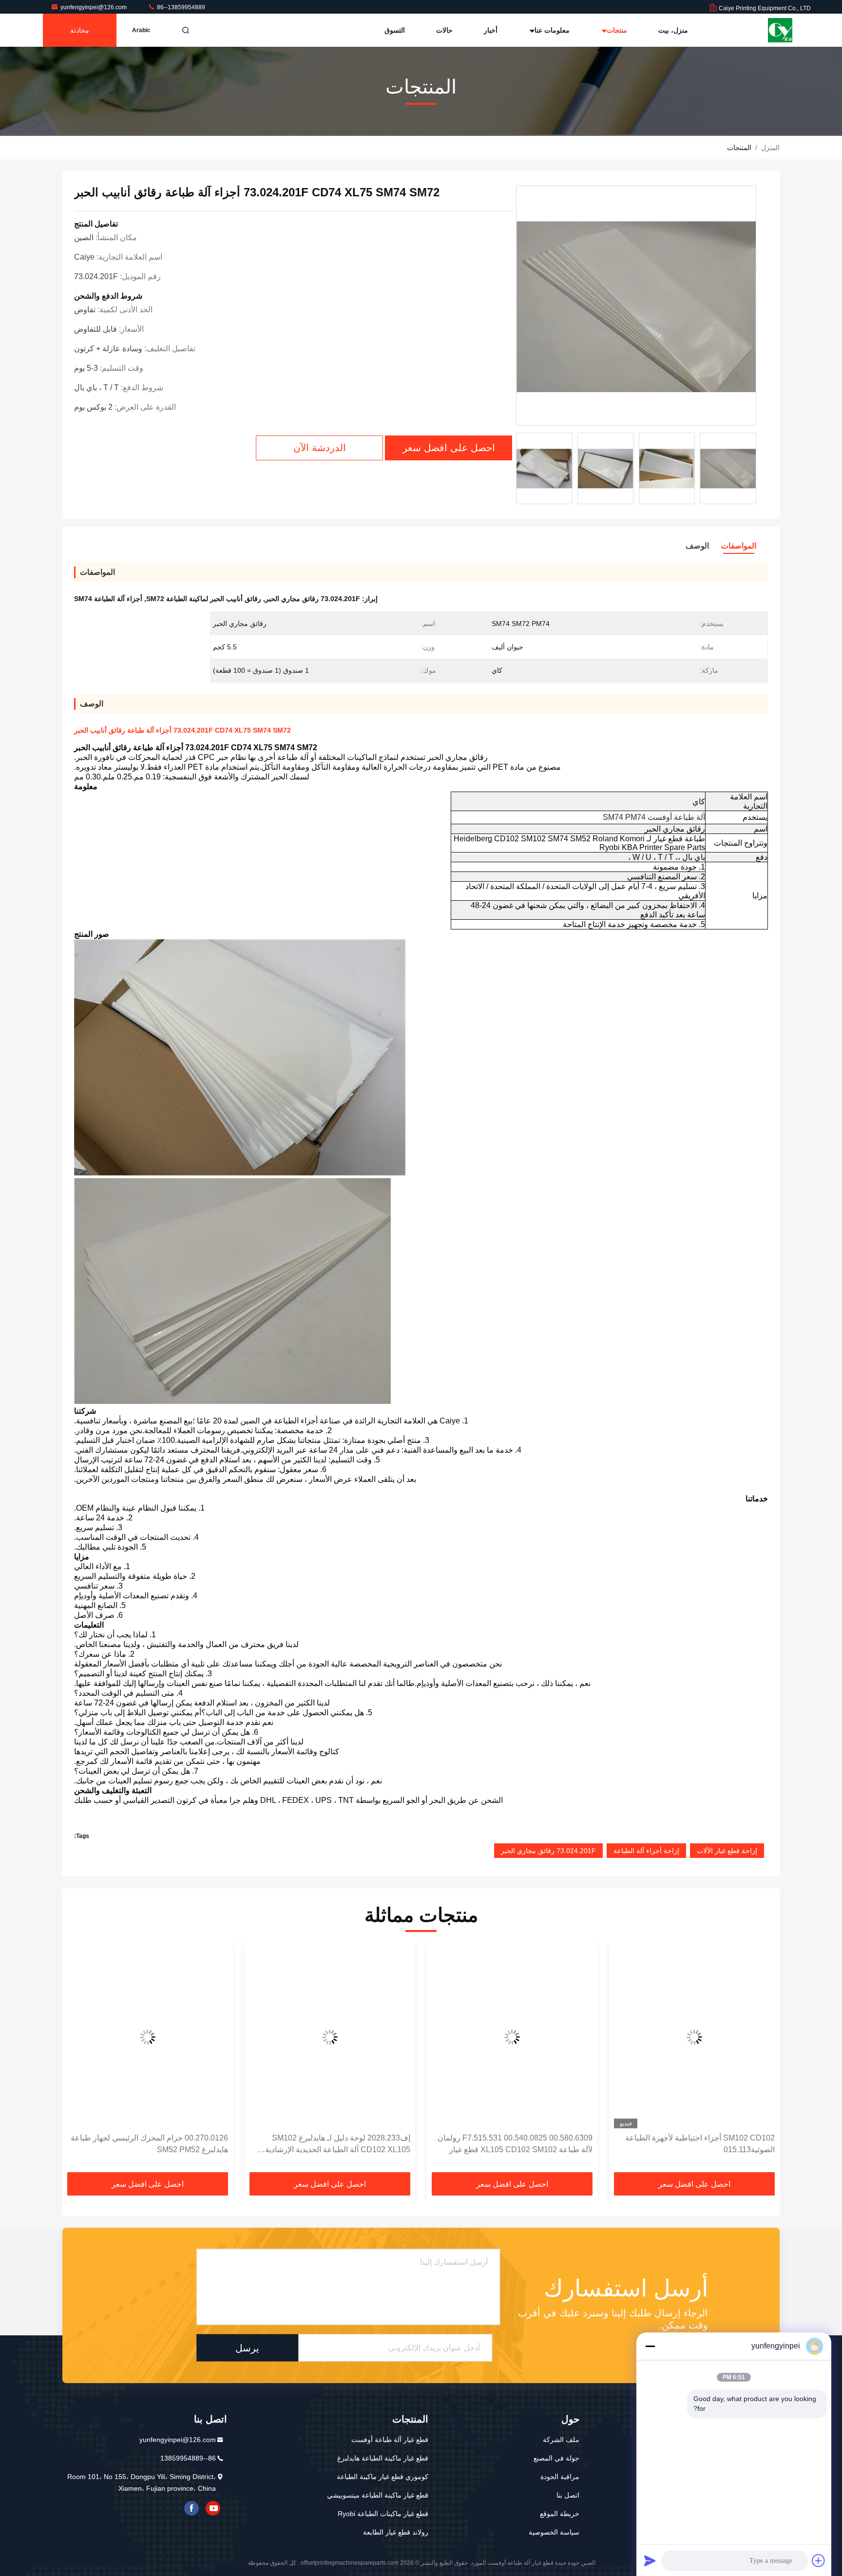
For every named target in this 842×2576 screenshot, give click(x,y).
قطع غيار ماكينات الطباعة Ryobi (383, 2514)
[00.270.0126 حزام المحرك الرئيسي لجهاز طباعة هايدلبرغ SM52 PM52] (148, 2037)
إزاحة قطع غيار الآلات (727, 1851)
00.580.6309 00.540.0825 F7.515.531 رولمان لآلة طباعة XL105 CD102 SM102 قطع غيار (515, 2144)
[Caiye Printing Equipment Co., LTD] (780, 30)
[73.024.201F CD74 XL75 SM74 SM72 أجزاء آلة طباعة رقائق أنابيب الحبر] (636, 306)
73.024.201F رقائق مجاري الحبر (548, 1851)
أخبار (491, 30)
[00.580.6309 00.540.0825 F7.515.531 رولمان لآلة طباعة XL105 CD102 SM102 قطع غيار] (512, 2037)
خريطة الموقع (560, 2514)
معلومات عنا (551, 30)
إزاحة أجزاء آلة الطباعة (646, 1851)
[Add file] (819, 2560)
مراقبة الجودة (560, 2477)
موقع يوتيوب (213, 2508)
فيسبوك (191, 2508)
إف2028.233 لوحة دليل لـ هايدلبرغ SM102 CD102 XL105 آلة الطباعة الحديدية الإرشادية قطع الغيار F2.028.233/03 (338, 2145)
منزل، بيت (673, 30)
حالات (444, 30)
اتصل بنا (568, 2495)
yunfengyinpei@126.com (94, 7)
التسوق (395, 30)
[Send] (650, 2560)
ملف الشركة (561, 2440)
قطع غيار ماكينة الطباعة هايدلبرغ (383, 2458)
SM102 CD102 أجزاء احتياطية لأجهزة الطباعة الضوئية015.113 (700, 2144)
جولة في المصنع (556, 2458)
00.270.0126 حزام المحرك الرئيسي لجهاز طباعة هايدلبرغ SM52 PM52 (149, 2144)
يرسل (247, 2348)
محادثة (80, 30)
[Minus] (650, 2346)
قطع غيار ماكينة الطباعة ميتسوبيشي (378, 2495)
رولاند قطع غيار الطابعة (396, 2532)
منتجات (616, 30)
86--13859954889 (180, 7)
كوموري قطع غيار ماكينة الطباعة (383, 2477)
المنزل (770, 148)
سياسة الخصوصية (554, 2532)
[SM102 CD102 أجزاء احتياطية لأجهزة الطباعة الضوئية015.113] (694, 2037)
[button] (762, 2060)
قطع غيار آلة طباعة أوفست (390, 2440)
